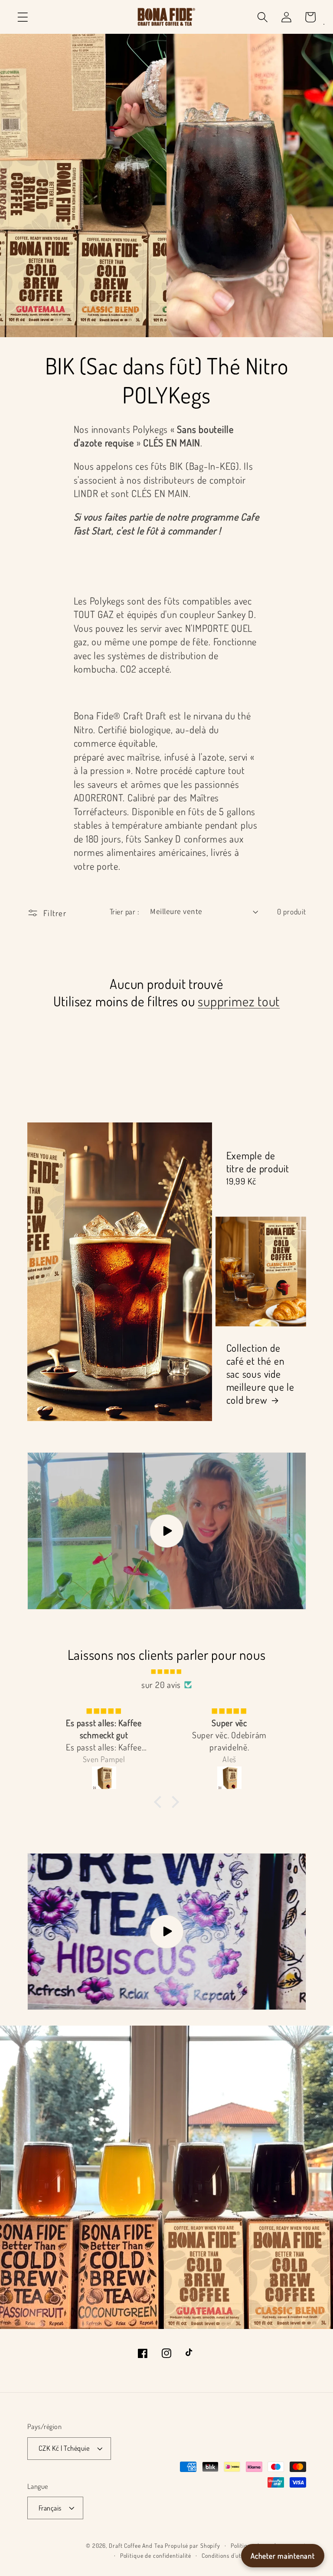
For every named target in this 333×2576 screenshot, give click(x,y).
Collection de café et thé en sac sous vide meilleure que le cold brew (260, 1374)
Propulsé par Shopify (193, 2545)
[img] (167, 1670)
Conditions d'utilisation (232, 2555)
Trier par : (125, 911)
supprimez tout (239, 1001)
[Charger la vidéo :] (167, 1531)
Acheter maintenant (283, 2556)
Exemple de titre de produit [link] (258, 1162)
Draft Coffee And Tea (136, 2545)
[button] (23, 17)
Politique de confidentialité (156, 2555)
